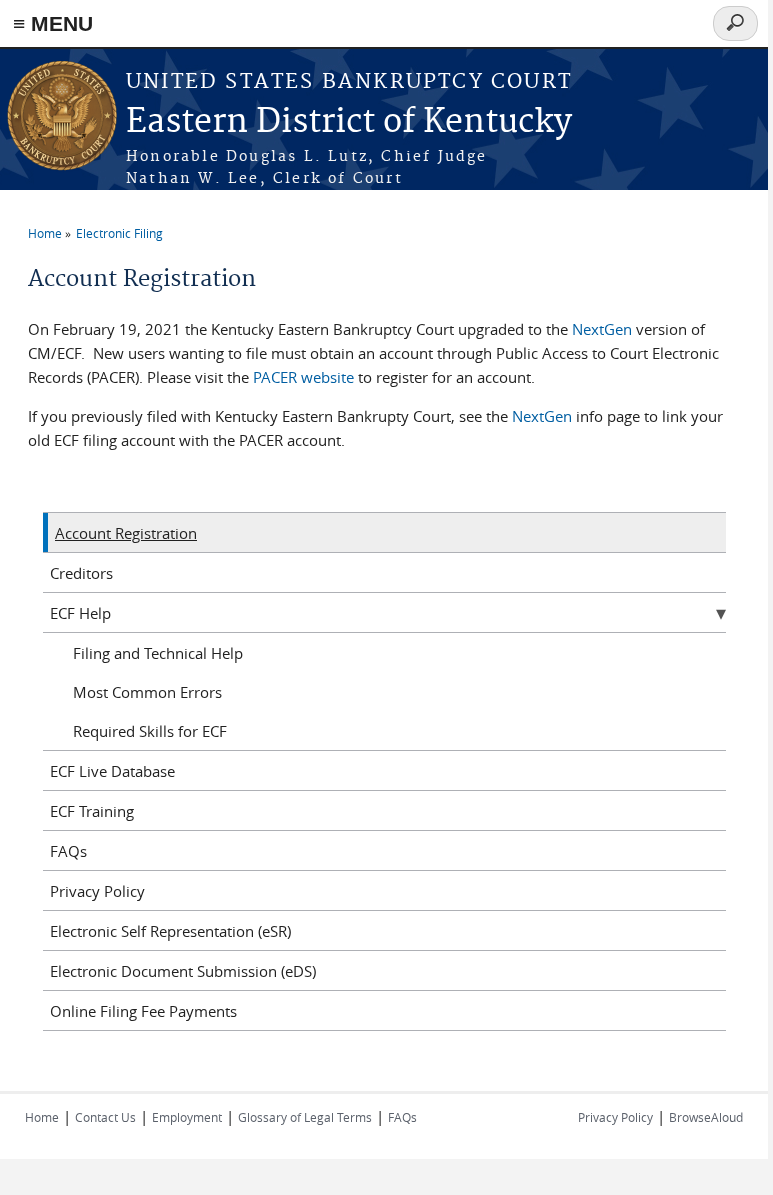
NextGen (602, 329)
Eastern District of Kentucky (349, 122)
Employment (187, 1117)
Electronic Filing (119, 233)
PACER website (303, 377)
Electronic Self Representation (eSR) (170, 931)
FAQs (68, 851)
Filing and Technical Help (158, 653)
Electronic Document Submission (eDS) (183, 971)
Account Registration (126, 533)
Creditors (81, 573)
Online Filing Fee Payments (143, 1011)
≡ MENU (53, 23)
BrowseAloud (706, 1117)
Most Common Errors (147, 692)
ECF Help (80, 613)
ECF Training (92, 811)
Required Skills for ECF (150, 731)
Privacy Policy (97, 891)
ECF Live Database (112, 771)
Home (45, 233)
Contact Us (105, 1117)
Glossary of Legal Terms (305, 1117)
